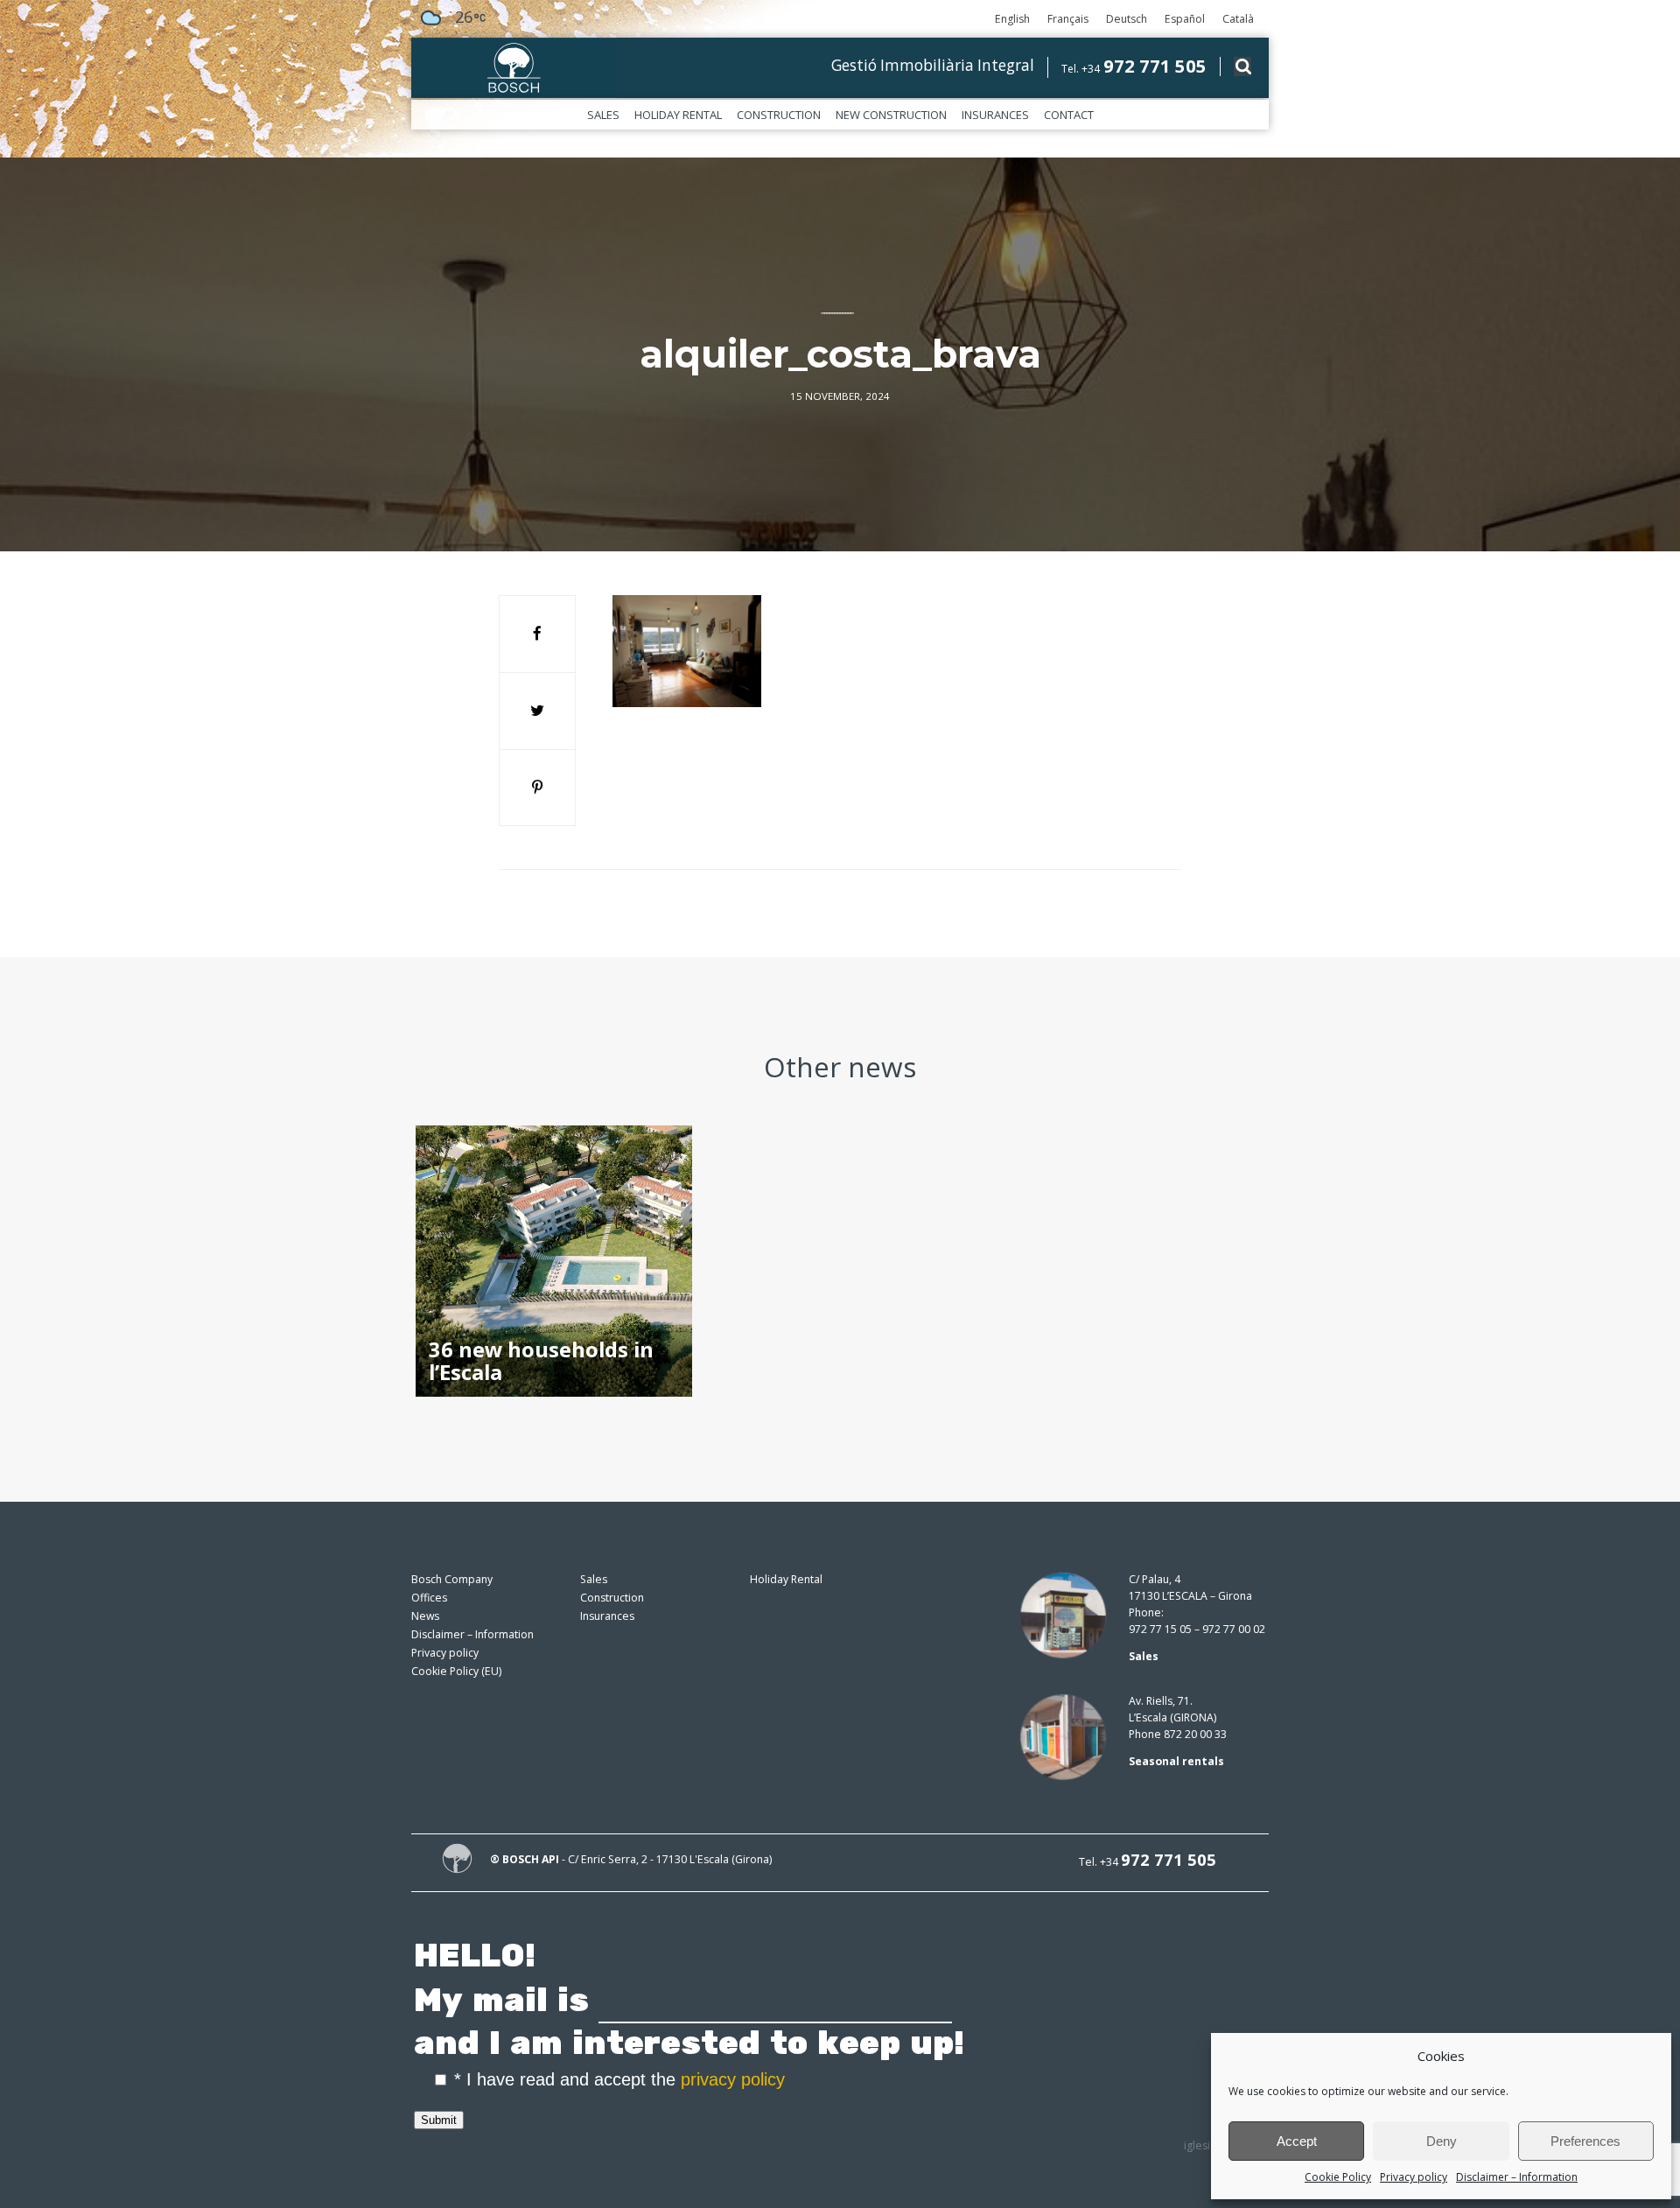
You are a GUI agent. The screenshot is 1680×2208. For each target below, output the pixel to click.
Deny (1442, 2141)
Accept (1297, 2141)
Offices (429, 1598)
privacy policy (733, 2079)
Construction (779, 115)
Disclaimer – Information (1517, 2177)
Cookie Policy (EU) (456, 1671)
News (425, 1616)
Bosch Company (452, 1579)
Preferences (1585, 2141)
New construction (891, 115)
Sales (603, 115)
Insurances (995, 115)
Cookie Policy (1338, 2177)
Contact (1069, 115)
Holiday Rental (678, 115)
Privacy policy (1414, 2177)
